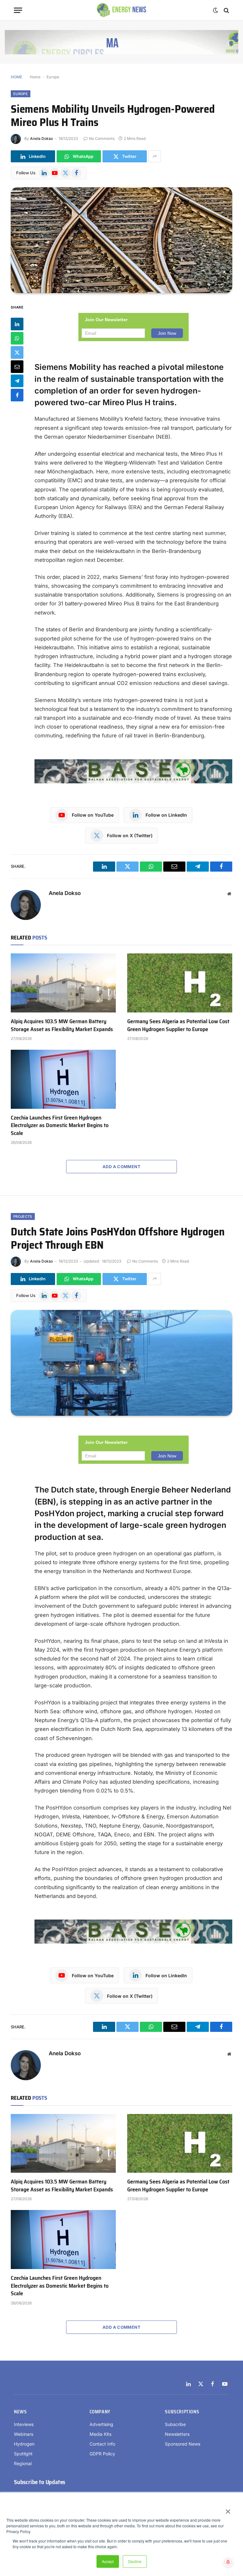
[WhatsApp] (17, 338)
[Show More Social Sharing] (155, 156)
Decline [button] (135, 2561)
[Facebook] (17, 395)
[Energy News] (122, 10)
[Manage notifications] (228, 2562)
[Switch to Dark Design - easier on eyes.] (215, 10)
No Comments (102, 138)
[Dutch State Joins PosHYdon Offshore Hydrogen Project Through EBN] (121, 1363)
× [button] (228, 2509)
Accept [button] (108, 2561)
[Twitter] (17, 352)
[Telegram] (17, 381)
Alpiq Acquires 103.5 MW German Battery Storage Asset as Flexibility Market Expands (62, 1025)
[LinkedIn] (17, 324)
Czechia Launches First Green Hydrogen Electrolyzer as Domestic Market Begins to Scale (60, 1125)
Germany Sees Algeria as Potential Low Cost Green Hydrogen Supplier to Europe (178, 1025)
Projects (23, 1216)
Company (100, 2412)
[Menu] (18, 10)
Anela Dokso (41, 138)
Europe (53, 77)
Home (35, 77)
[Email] (17, 367)
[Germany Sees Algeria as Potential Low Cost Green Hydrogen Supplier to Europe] (180, 983)
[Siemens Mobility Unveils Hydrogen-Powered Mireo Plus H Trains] (121, 240)
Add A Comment (121, 1167)
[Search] (226, 10)
